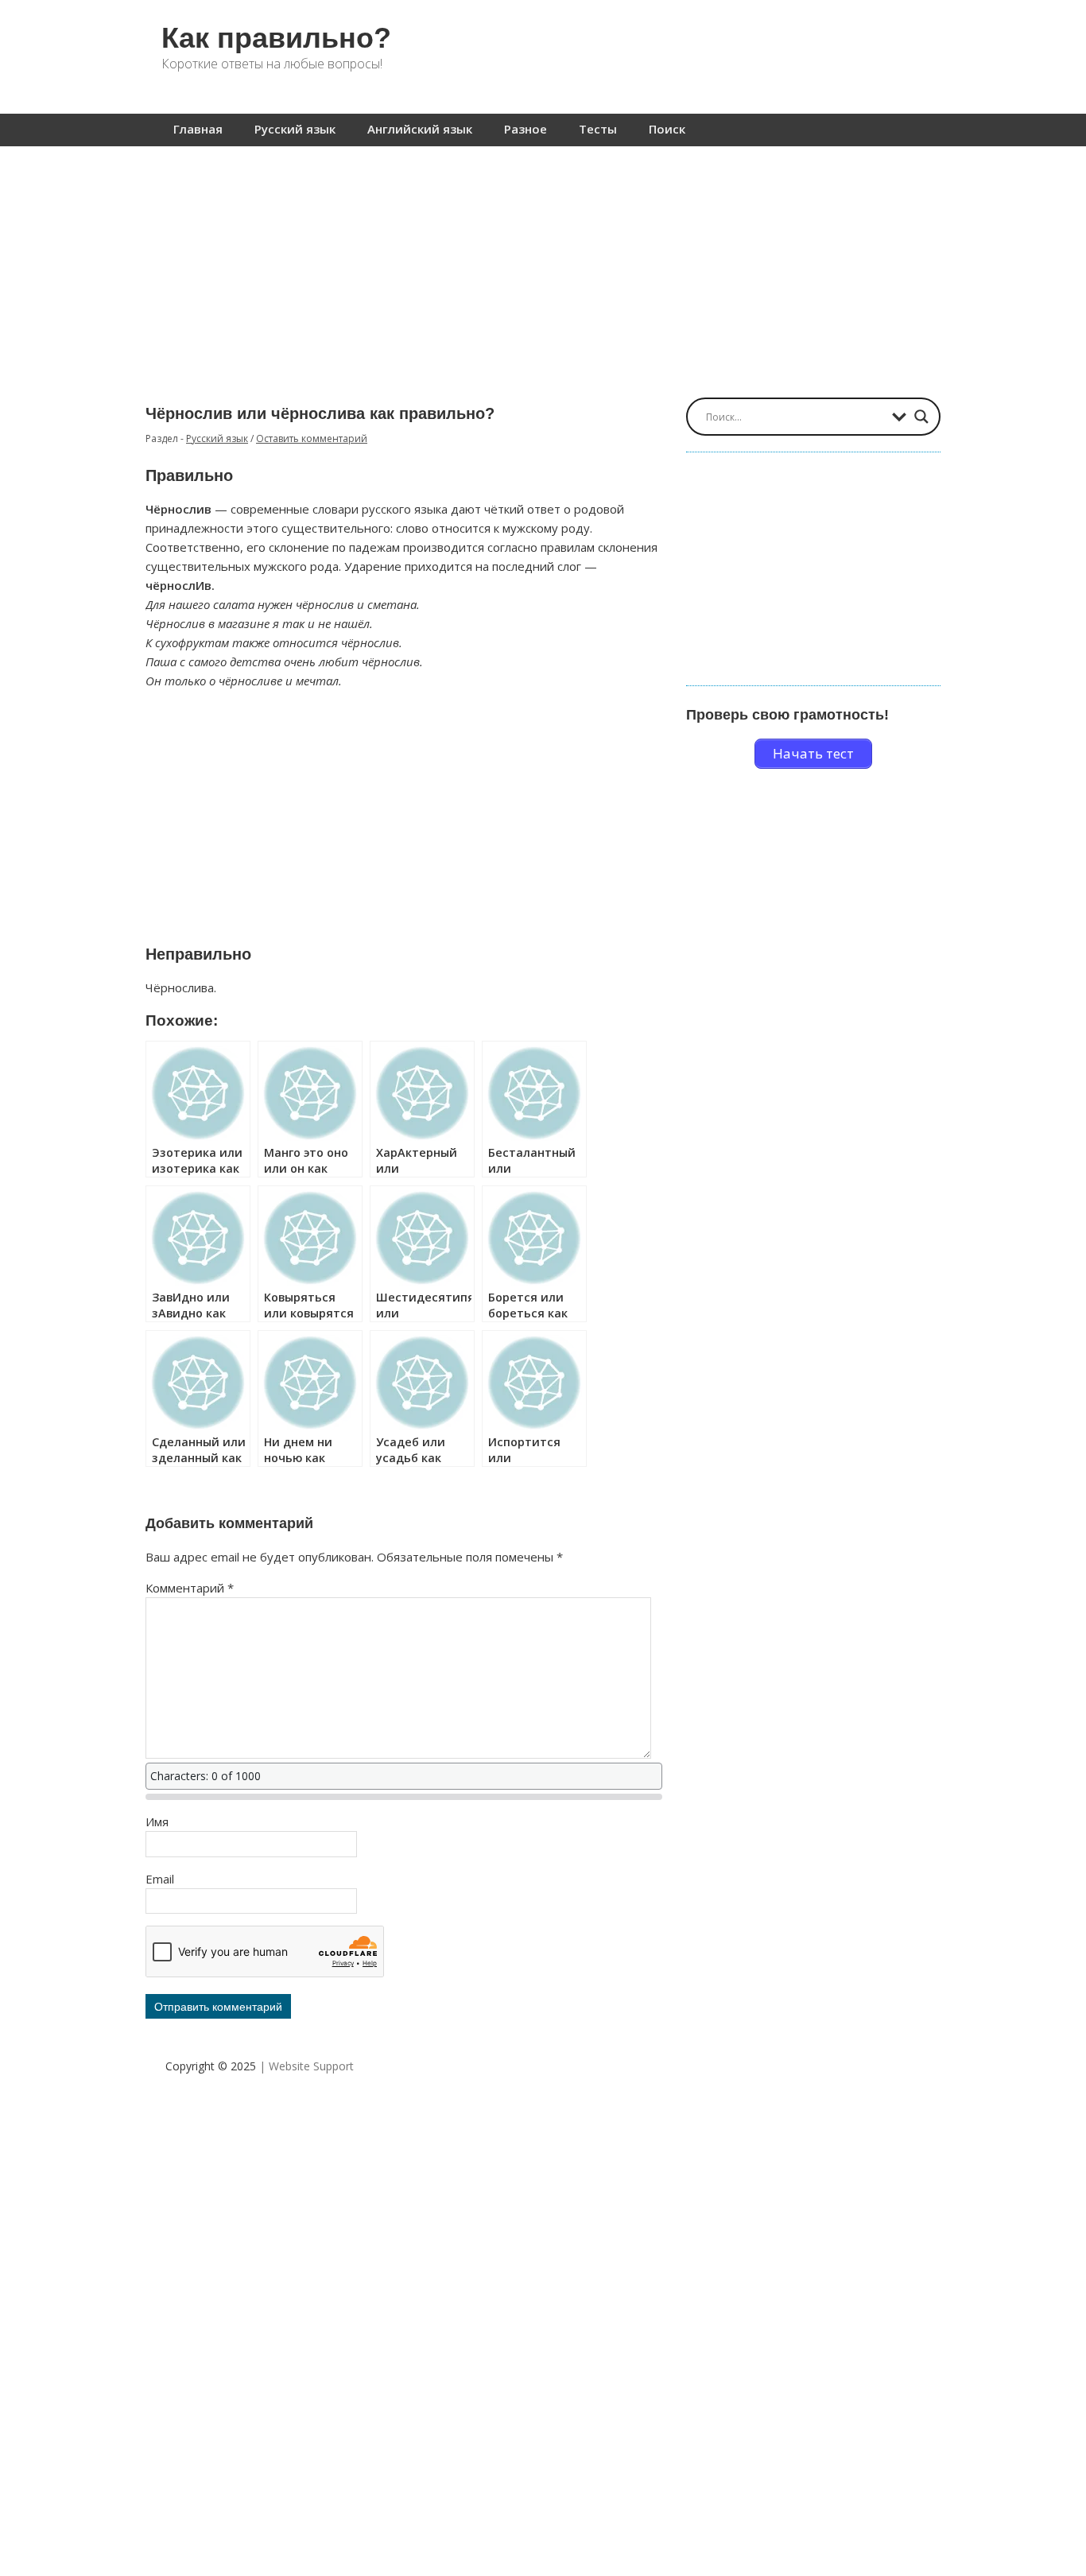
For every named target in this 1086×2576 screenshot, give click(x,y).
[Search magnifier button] (921, 417)
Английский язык (420, 129)
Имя (157, 1821)
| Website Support (306, 2066)
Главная (198, 129)
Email (160, 1879)
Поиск (667, 129)
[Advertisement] (543, 264)
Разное (526, 129)
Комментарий (190, 1588)
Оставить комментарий (312, 438)
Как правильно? (276, 38)
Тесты (598, 129)
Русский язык (295, 129)
